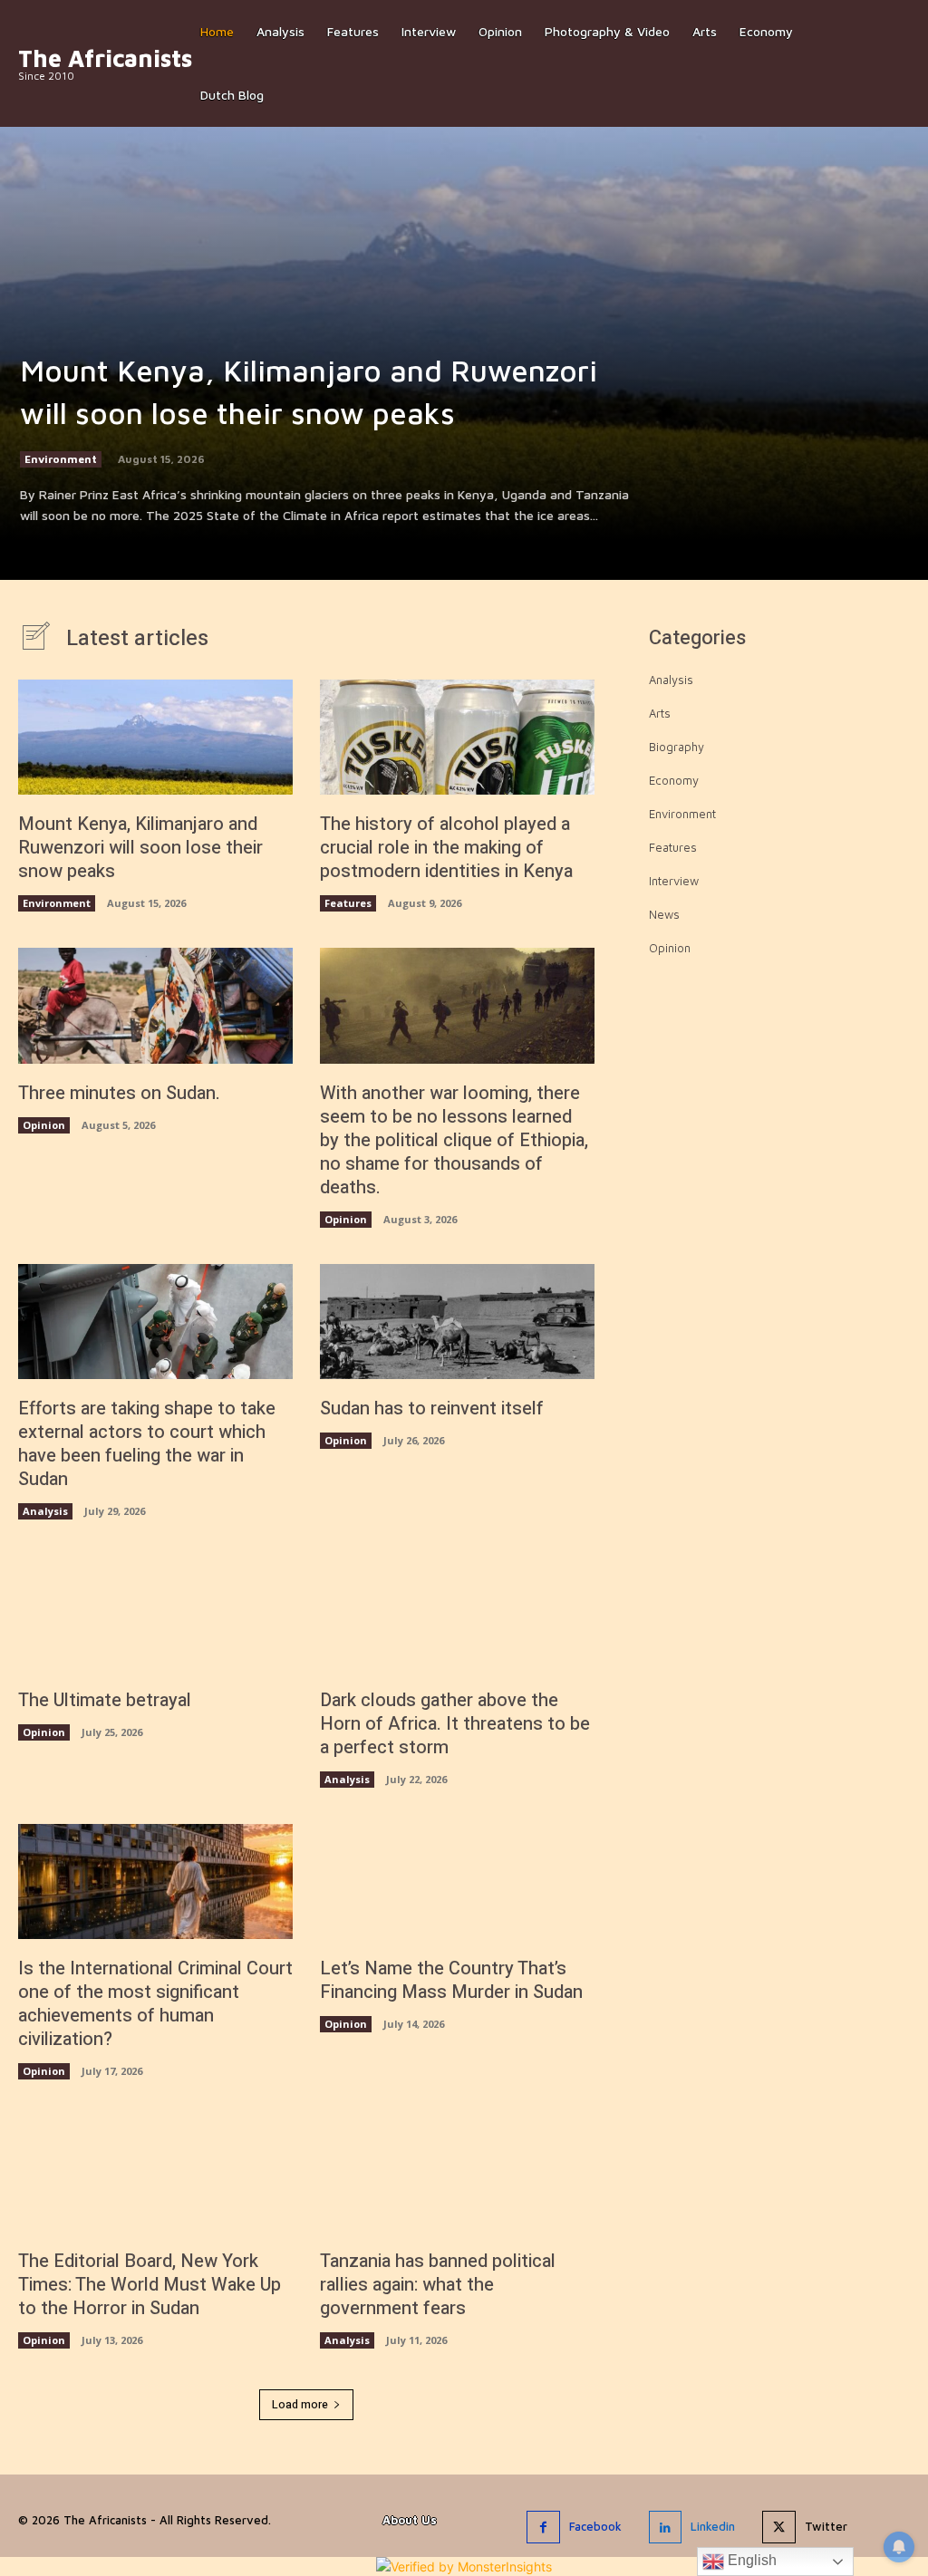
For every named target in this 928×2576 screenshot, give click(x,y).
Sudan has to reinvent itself (432, 1409)
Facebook (595, 2526)
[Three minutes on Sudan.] (155, 1005)
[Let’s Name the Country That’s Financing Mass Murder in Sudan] (457, 1881)
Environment (61, 459)
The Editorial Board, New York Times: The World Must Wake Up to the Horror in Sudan (150, 2285)
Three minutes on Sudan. (119, 1093)
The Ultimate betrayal (105, 1700)
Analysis (45, 1511)
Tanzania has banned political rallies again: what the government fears (438, 2285)
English (750, 2560)
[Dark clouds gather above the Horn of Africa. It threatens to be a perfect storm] (457, 1613)
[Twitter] (778, 2527)
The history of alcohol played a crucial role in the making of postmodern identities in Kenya (446, 848)
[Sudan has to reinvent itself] (457, 1322)
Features (348, 903)
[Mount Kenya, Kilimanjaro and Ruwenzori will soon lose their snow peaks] (464, 290)
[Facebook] (543, 2527)
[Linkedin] (665, 2527)
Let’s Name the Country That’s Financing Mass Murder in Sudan (451, 1980)
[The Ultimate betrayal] (155, 1613)
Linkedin (713, 2526)
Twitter (826, 2526)
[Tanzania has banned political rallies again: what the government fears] (457, 2173)
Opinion (44, 1125)
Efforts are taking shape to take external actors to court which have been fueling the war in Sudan (147, 1444)
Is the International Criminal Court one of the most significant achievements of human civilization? (155, 2004)
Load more (300, 2405)
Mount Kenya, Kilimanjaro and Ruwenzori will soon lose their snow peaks (140, 848)
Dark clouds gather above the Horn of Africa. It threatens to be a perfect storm (455, 1724)
